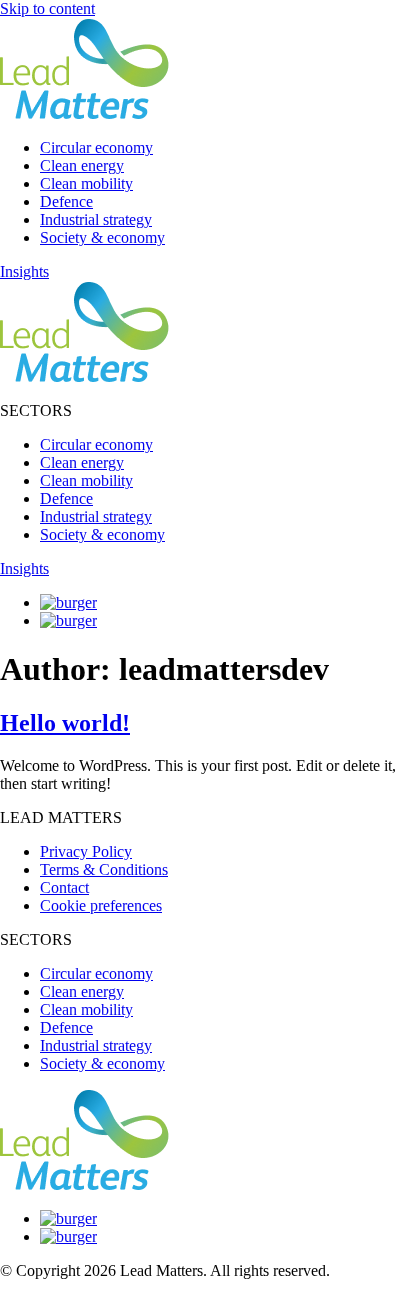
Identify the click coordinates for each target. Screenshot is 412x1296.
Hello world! (65, 723)
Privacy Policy (86, 851)
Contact (64, 887)
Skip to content (47, 8)
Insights (24, 271)
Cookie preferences (101, 905)
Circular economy (96, 147)
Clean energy (82, 165)
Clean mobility (86, 183)
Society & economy (102, 237)
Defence (66, 201)
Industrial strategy (96, 219)
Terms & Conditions (104, 869)
